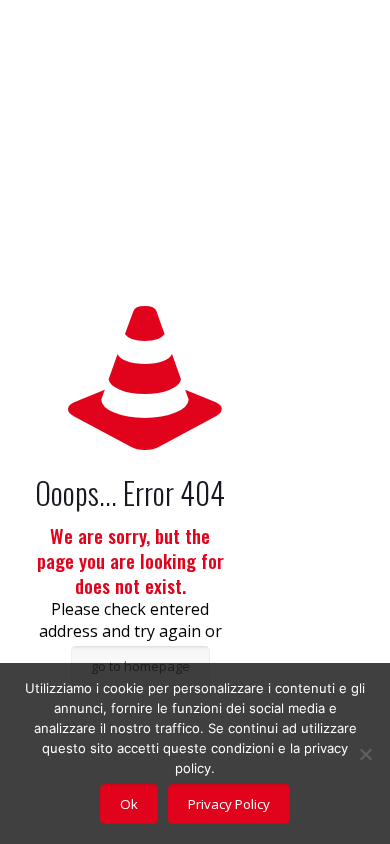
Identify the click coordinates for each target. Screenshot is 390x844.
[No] (365, 754)
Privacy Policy (229, 804)
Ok (129, 804)
